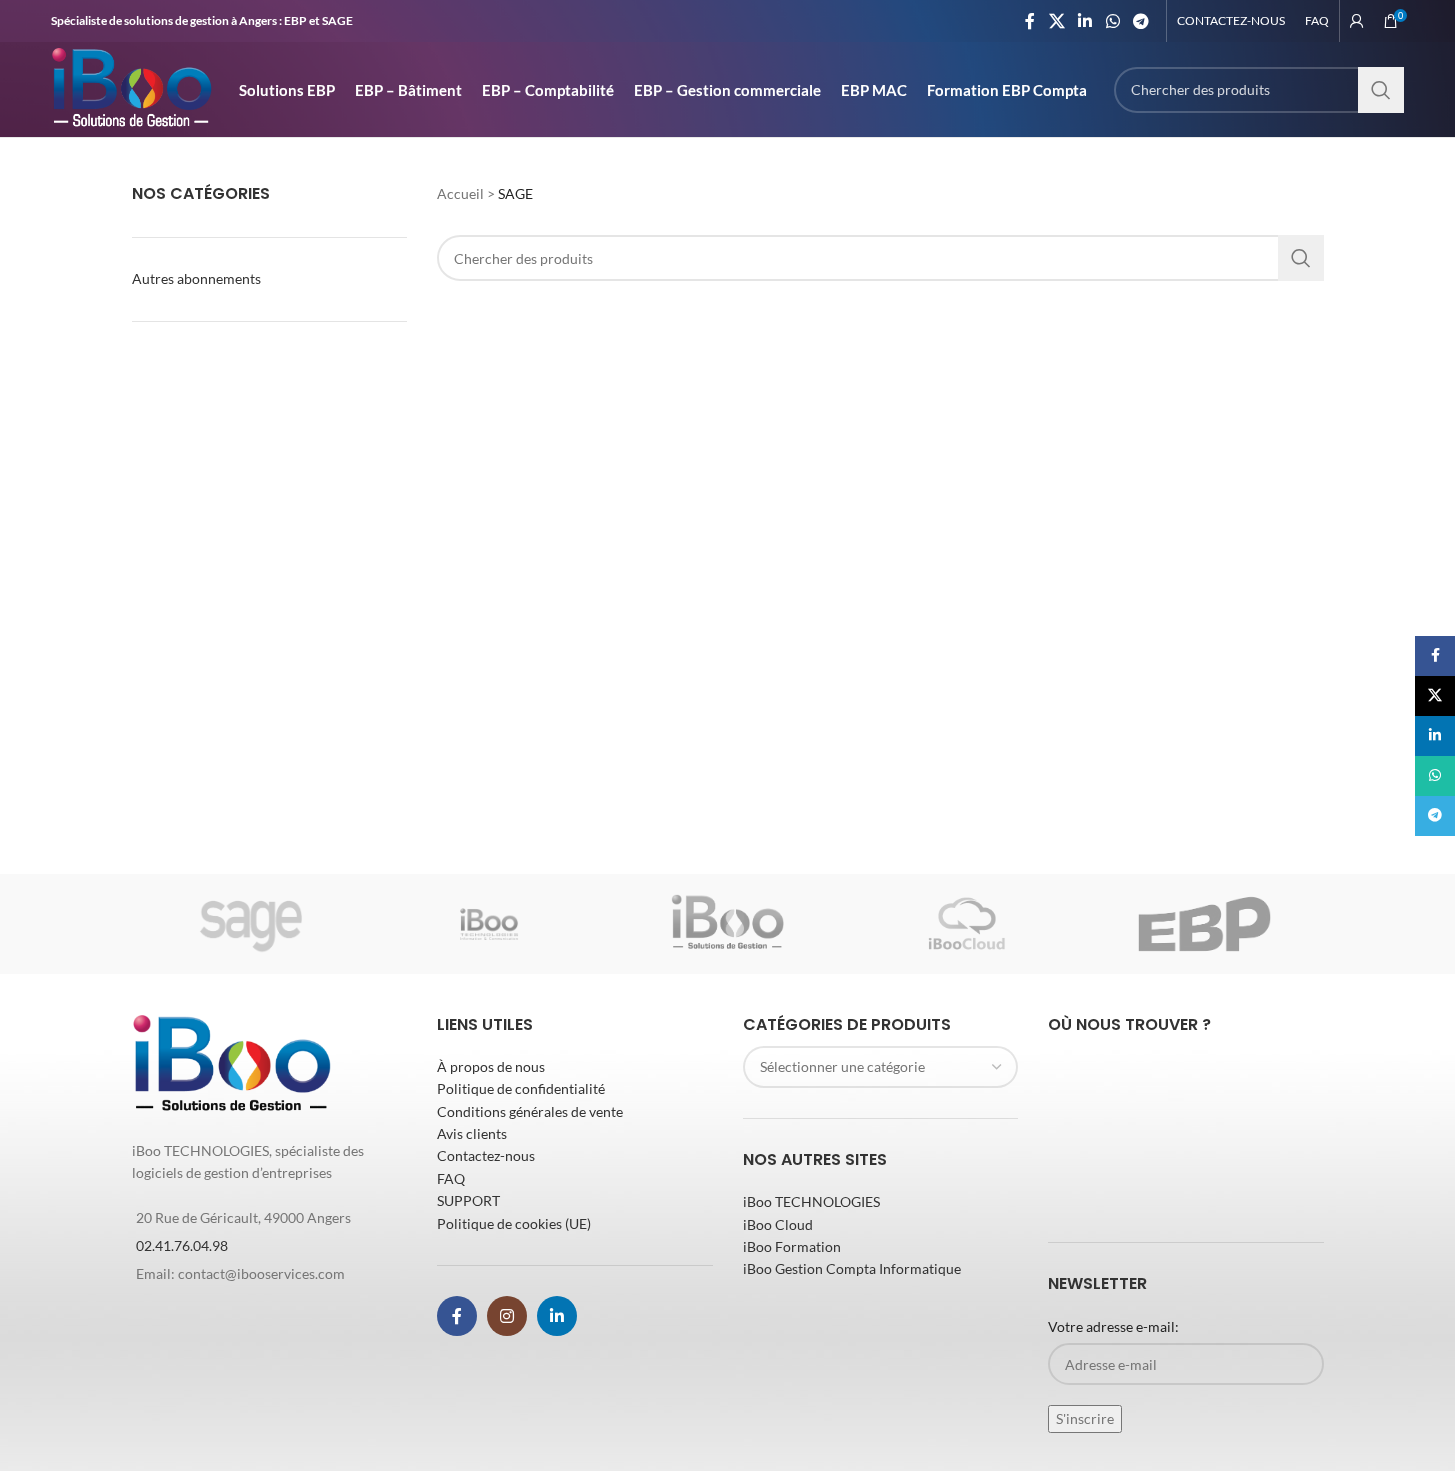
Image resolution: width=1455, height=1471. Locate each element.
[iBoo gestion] (727, 924)
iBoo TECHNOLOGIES (811, 1201)
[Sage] (251, 924)
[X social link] (1056, 21)
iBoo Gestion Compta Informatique (852, 1268)
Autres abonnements (196, 278)
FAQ (451, 1178)
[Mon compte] (1357, 21)
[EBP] (1204, 924)
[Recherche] (1381, 90)
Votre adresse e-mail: (1113, 1326)
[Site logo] (131, 87)
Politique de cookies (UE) (514, 1223)
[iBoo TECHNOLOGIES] (489, 924)
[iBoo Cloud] (966, 924)
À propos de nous (491, 1066)
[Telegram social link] (1140, 21)
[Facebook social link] (1030, 21)
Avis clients (472, 1133)
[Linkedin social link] (1085, 21)
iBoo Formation (792, 1246)
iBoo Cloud (778, 1224)
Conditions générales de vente (530, 1111)
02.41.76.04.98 (182, 1245)
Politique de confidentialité (521, 1088)
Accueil (460, 193)
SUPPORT (468, 1200)
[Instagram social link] (507, 1316)
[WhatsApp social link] (1112, 21)
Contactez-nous (486, 1155)
